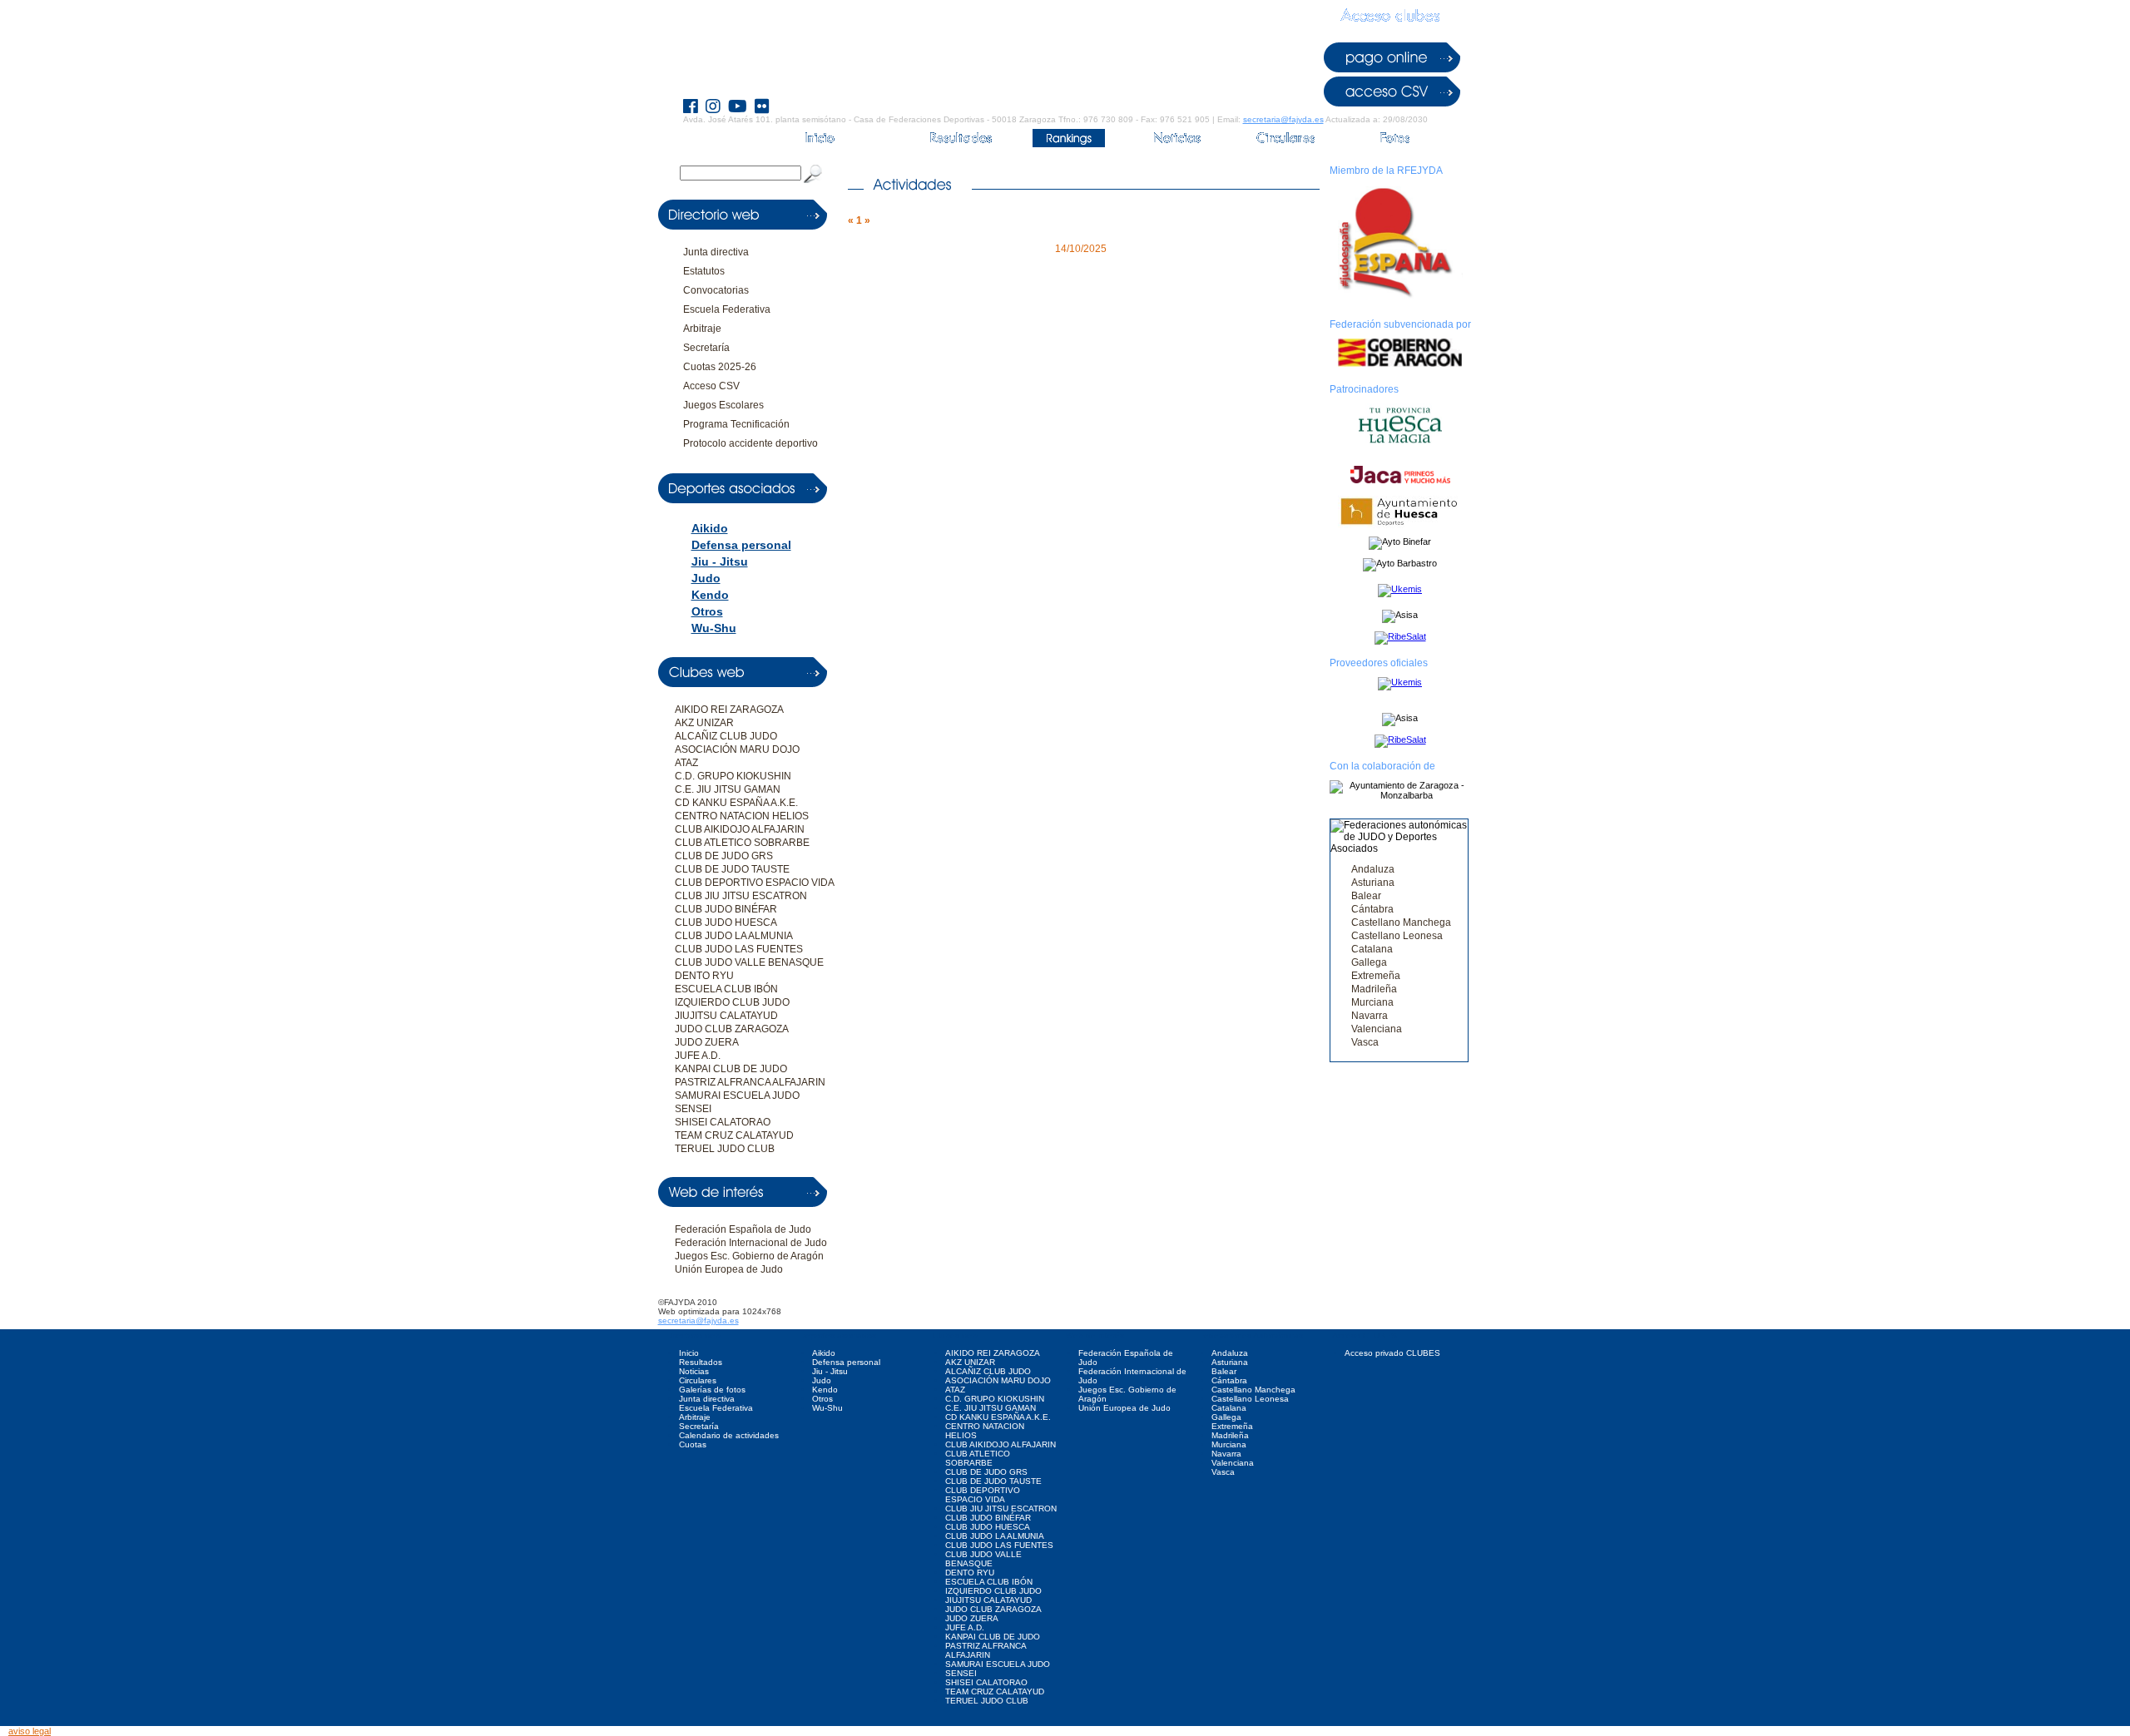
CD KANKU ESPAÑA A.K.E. (736, 803)
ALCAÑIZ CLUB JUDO (726, 736)
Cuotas (693, 1444)
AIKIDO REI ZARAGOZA (729, 710)
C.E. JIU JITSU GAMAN (728, 789)
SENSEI (693, 1109)
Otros (707, 611)
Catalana (1372, 949)
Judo (706, 578)
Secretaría (706, 348)
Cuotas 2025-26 (720, 367)
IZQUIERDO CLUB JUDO (732, 1002)
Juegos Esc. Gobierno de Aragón (749, 1256)
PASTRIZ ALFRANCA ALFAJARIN (750, 1082)
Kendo (710, 595)
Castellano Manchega (1401, 922)
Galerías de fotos (712, 1390)
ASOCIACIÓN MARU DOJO (737, 749)
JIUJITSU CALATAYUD (726, 1016)
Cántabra (1372, 909)
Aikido (710, 528)
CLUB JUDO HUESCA (726, 922)
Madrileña (1374, 989)
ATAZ (686, 763)
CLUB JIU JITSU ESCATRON (741, 896)
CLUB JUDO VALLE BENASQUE (749, 962)
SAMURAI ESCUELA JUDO (737, 1096)
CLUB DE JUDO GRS (724, 856)
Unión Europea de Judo (729, 1269)
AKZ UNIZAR (704, 723)
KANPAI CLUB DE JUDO (731, 1069)
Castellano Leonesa (1397, 936)
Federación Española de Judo (743, 1229)
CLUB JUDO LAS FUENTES (739, 949)
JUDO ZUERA (707, 1042)
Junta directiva (716, 252)
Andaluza (1373, 869)
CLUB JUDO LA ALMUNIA (734, 936)
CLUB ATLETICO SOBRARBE (742, 843)
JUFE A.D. (698, 1056)
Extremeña (1376, 976)
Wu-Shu (714, 628)
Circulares (698, 1380)
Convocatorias (716, 290)
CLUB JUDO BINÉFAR (726, 909)
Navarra (1370, 1016)
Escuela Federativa (727, 309)
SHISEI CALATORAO (723, 1122)
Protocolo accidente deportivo (750, 443)
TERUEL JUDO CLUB (725, 1149)
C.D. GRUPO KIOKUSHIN (733, 776)
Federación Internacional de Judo (751, 1243)
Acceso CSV (711, 386)
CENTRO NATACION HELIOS (742, 816)
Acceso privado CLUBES (1392, 1353)
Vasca (1365, 1042)
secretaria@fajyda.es (1283, 119)
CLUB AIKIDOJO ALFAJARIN (740, 829)
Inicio (689, 1353)
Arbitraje (702, 329)
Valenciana (1377, 1029)
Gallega (1369, 962)
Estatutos (704, 271)
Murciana (1372, 1002)
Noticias (694, 1371)
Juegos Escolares (723, 405)
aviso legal (30, 1731)
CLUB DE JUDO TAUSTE (732, 869)
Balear (1366, 896)
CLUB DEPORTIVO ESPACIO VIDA (755, 883)
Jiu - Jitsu (720, 561)
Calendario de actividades (729, 1435)
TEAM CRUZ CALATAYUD (734, 1135)
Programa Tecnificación (736, 424)
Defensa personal (741, 545)
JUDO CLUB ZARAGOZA (732, 1029)
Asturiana (1373, 883)
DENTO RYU (704, 976)
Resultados (701, 1362)
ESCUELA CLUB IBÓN (726, 989)
